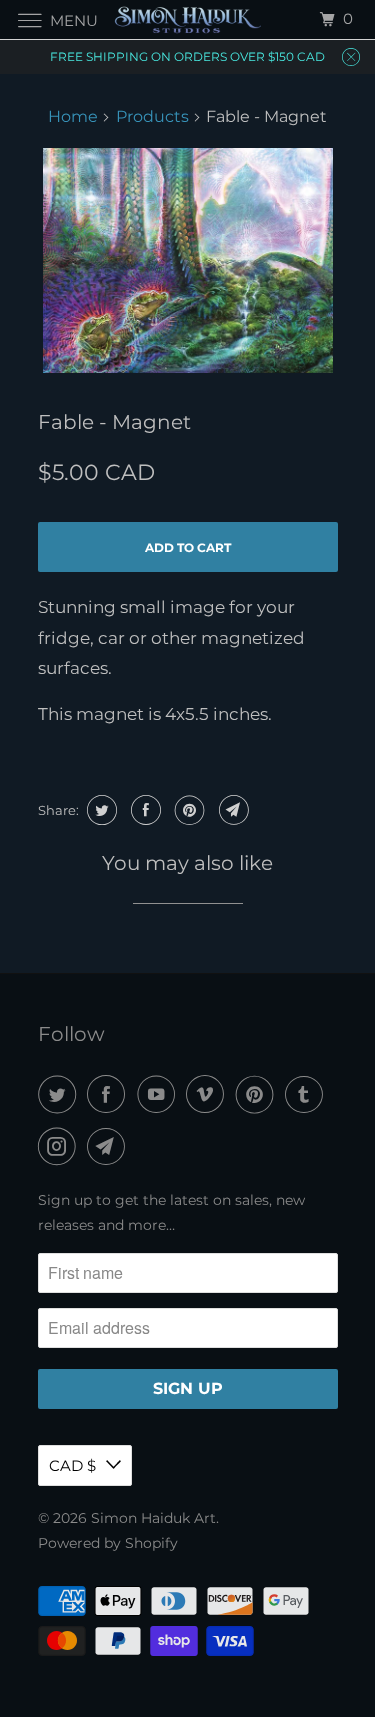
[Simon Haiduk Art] (188, 19)
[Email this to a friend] (231, 810)
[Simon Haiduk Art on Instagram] (61, 1146)
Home (73, 116)
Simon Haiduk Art (153, 1518)
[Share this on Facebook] (143, 810)
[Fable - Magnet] (188, 260)
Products (152, 116)
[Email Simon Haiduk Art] (110, 1146)
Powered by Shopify (108, 1543)
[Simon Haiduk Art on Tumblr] (308, 1094)
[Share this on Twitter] (99, 810)
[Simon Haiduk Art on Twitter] (61, 1094)
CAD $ (72, 1465)
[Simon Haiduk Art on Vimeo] (209, 1094)
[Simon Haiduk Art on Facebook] (110, 1094)
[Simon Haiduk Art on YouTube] (160, 1094)
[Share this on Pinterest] (187, 810)
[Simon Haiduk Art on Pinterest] (259, 1094)
